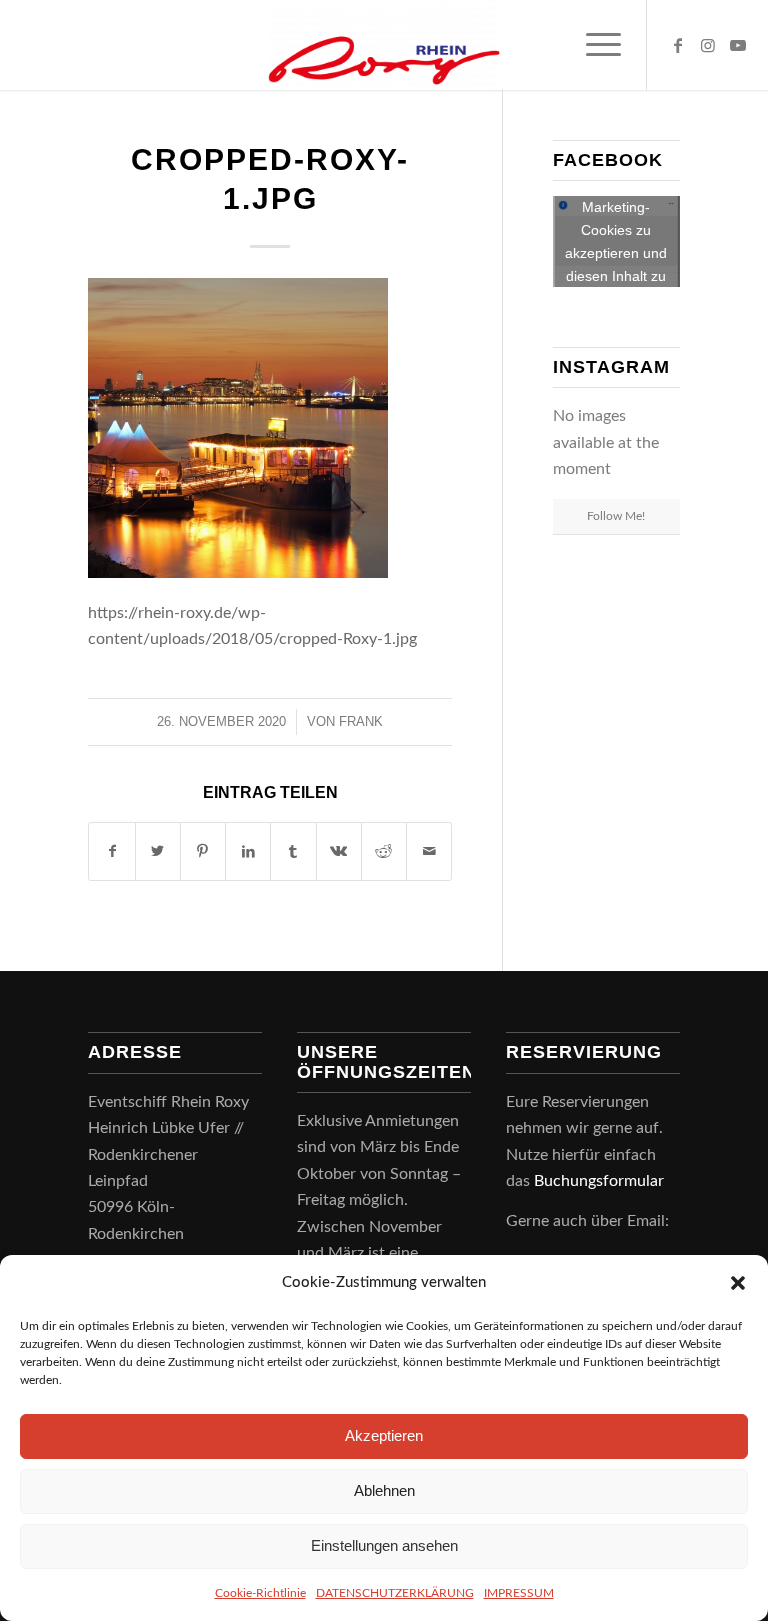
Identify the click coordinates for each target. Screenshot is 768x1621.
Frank (361, 721)
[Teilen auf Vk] (339, 851)
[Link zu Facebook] (678, 45)
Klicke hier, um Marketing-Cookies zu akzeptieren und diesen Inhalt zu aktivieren (616, 241)
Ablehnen (384, 1490)
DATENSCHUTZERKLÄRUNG (395, 1593)
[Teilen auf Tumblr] (293, 851)
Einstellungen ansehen (384, 1545)
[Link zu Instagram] (708, 45)
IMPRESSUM (519, 1593)
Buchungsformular (601, 1181)
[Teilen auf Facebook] (111, 851)
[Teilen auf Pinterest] (203, 851)
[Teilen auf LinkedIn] (248, 851)
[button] (738, 1283)
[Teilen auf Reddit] (384, 851)
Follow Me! (616, 516)
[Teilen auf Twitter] (158, 851)
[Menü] (593, 45)
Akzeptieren (384, 1435)
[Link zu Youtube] (738, 45)
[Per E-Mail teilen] (429, 851)
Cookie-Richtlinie (260, 1593)
